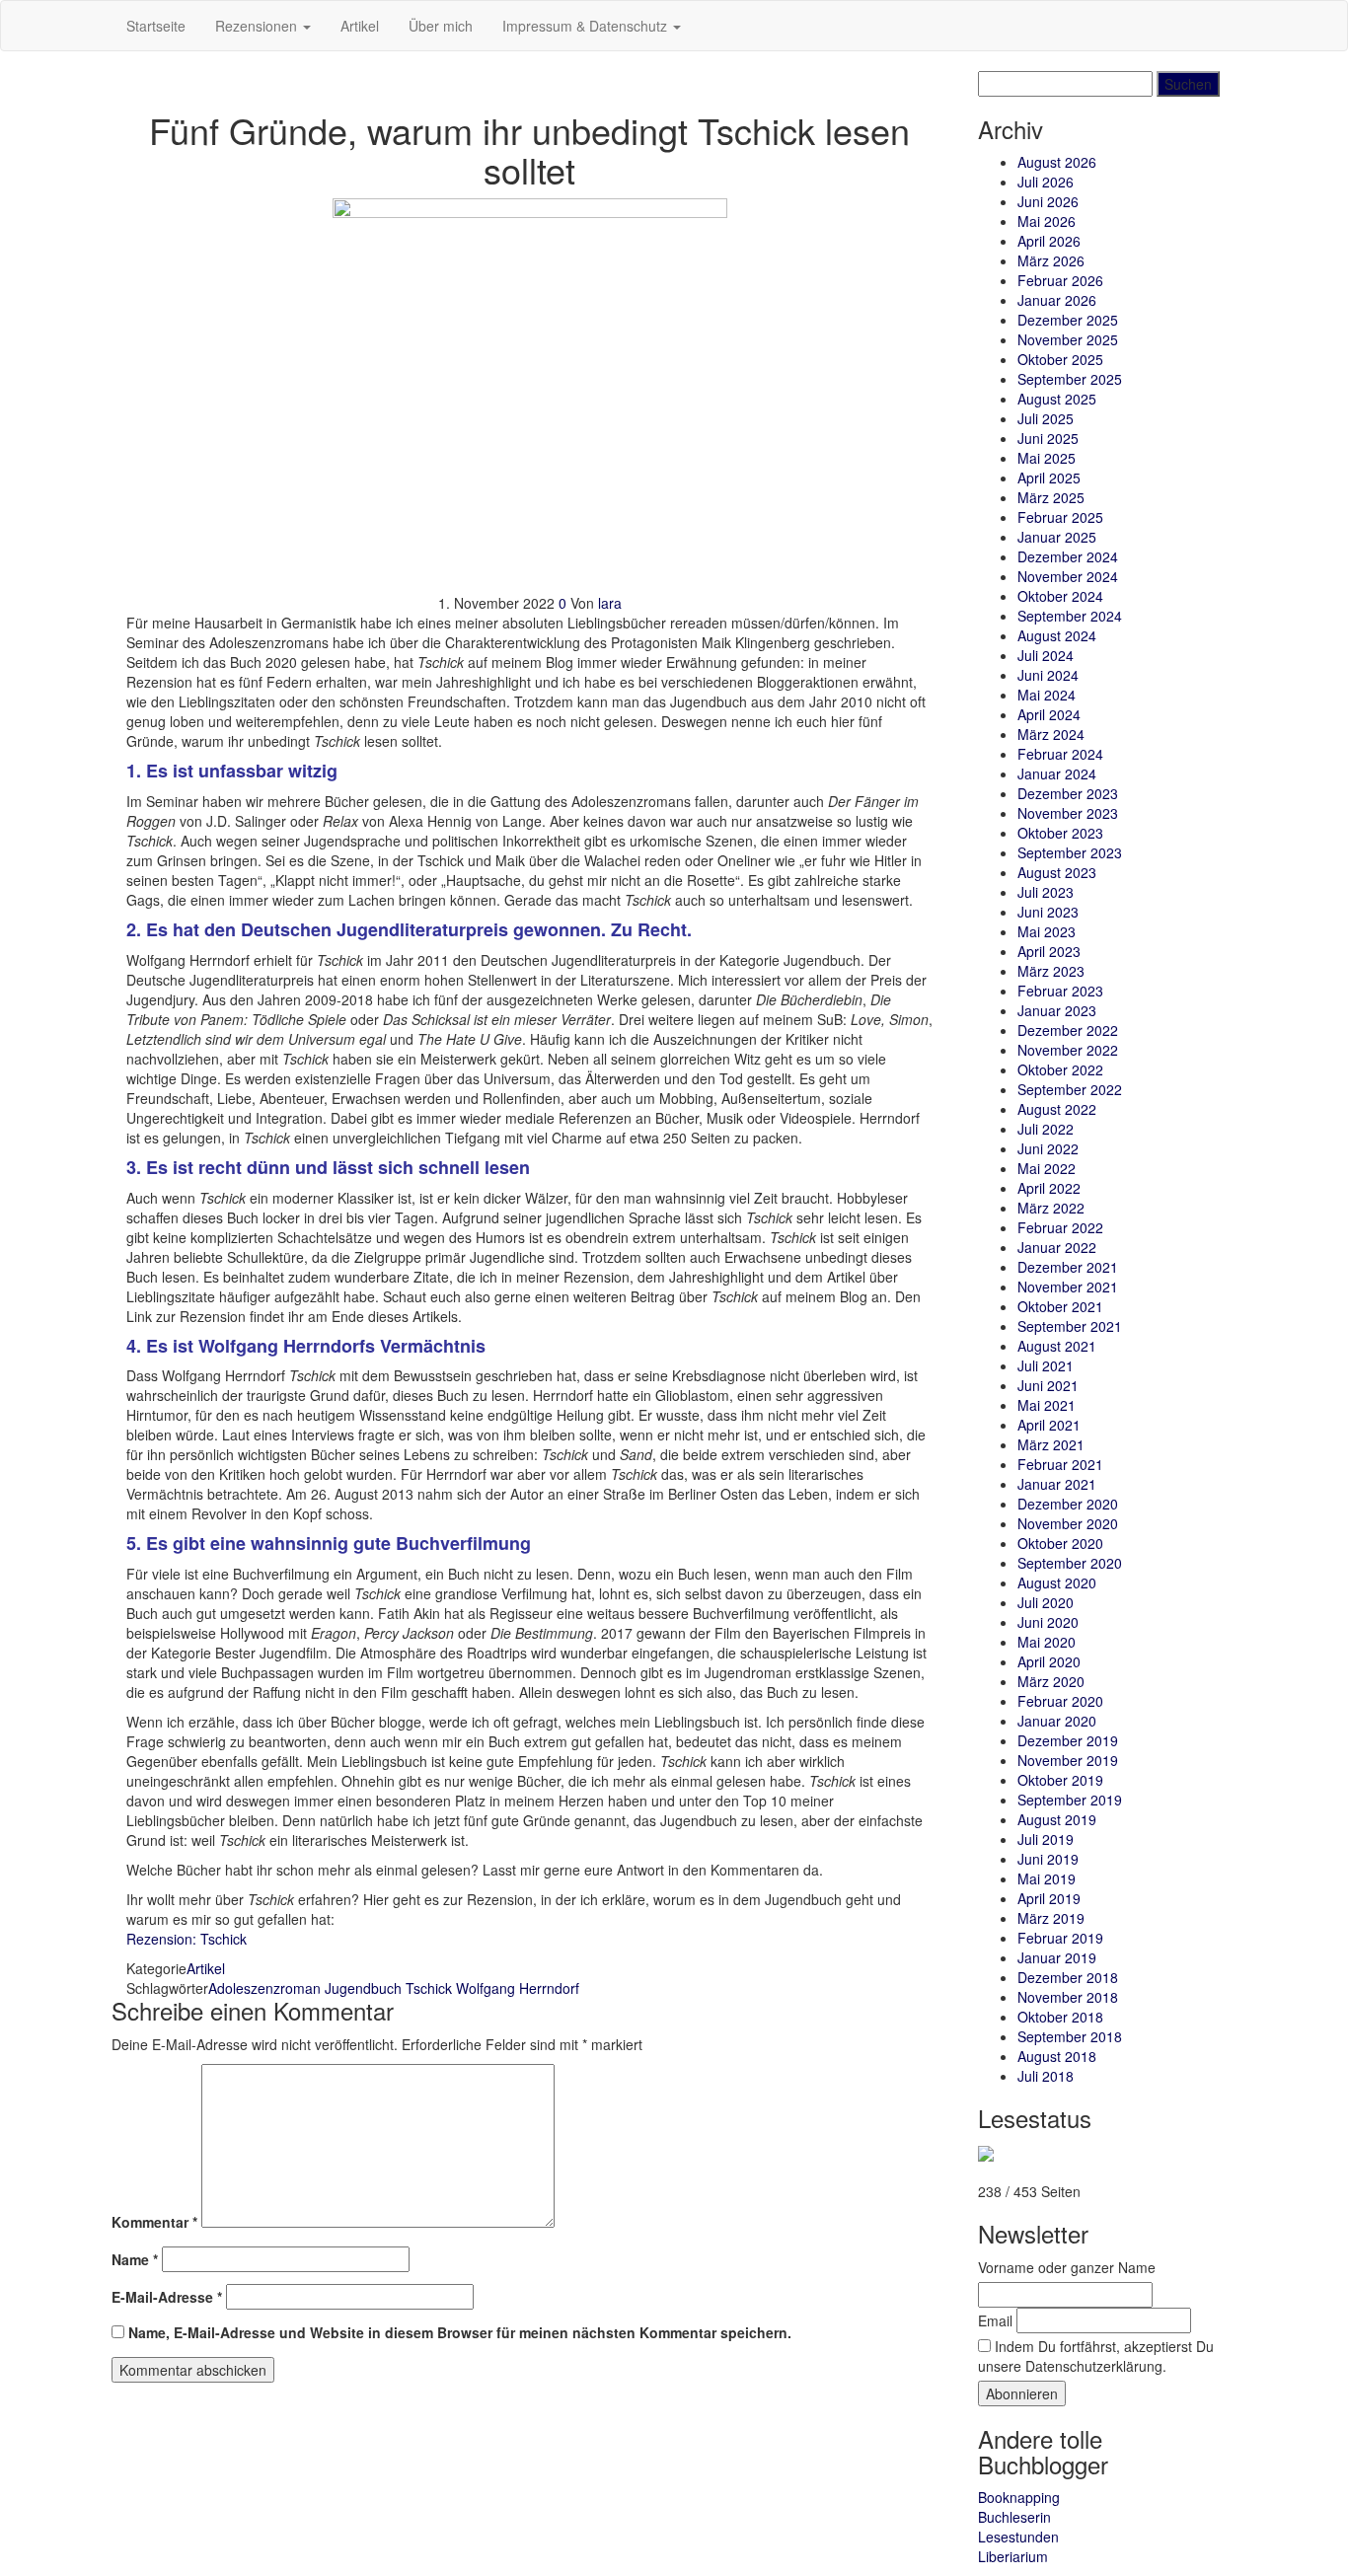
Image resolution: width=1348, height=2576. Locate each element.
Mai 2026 (1047, 221)
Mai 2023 (1047, 931)
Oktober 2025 (1060, 359)
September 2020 (1070, 1563)
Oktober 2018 (1060, 2017)
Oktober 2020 (1060, 1543)
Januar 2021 (1057, 1484)
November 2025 (1068, 339)
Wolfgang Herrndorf (518, 1988)
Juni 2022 (1048, 1148)
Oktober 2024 (1060, 596)
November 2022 (1068, 1050)
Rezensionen (258, 26)
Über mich (441, 26)
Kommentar (154, 2222)
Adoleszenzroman (264, 1988)
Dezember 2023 (1068, 793)
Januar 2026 (1057, 300)
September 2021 (1070, 1326)
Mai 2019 (1047, 1878)
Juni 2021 (1048, 1385)
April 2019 (1049, 1898)
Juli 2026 (1046, 182)
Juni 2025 (1048, 438)
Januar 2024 (1057, 773)
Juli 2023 (1046, 892)
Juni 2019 (1048, 1859)
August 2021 (1057, 1346)
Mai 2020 (1047, 1642)
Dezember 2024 (1068, 556)
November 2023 (1068, 813)
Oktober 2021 (1060, 1306)
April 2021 (1049, 1425)
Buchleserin (1014, 2517)
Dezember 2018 (1068, 1977)
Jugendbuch (363, 1988)
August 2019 (1057, 1819)
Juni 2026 (1048, 201)
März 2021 (1051, 1444)
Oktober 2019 (1060, 1780)
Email (995, 2320)
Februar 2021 (1060, 1464)
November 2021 (1068, 1287)
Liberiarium (1013, 2556)
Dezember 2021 (1068, 1267)
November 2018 (1068, 1997)
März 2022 (1051, 1208)
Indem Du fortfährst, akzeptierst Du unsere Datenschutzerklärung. (1096, 2356)
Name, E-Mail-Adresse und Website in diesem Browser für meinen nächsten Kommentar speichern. (460, 2332)
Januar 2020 (1057, 1721)
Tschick (429, 1988)
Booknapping (1019, 2497)
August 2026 (1057, 162)
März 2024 (1051, 734)
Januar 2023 (1057, 1010)
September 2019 (1070, 1800)
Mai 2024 (1047, 695)
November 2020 (1068, 1523)
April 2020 (1049, 1661)
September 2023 (1070, 852)
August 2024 (1057, 635)
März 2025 (1051, 497)
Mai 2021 (1047, 1405)
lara (610, 603)
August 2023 (1057, 872)
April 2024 (1049, 714)
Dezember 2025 (1068, 320)
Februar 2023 (1060, 991)
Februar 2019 (1060, 1938)
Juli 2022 (1046, 1129)
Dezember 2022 (1068, 1030)
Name (135, 2259)
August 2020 (1057, 1582)
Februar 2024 (1060, 754)
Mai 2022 (1047, 1168)
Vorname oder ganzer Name (1067, 2267)
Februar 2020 (1060, 1701)
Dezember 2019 (1068, 1740)
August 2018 (1057, 2056)
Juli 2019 (1046, 1839)
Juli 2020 (1046, 1602)
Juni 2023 (1048, 912)
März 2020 (1051, 1681)
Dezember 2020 (1068, 1504)
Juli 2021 (1046, 1365)
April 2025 (1049, 478)
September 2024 (1070, 616)
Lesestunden (1018, 2537)
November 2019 (1068, 1760)
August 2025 (1057, 399)
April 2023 (1049, 951)
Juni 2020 (1048, 1622)
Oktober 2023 (1060, 833)
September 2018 (1070, 2036)
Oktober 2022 (1060, 1069)
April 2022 (1049, 1188)
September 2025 (1070, 379)
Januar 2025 (1057, 537)
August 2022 (1057, 1109)
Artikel (360, 26)
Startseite (156, 26)
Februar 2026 (1060, 280)
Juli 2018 (1046, 2076)
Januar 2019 (1057, 1957)
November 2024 (1068, 576)
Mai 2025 (1047, 458)
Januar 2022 (1057, 1247)
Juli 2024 (1046, 655)
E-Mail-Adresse (167, 2297)
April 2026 (1049, 241)
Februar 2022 (1060, 1227)
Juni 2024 (1048, 675)
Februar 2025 (1060, 517)
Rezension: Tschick (187, 1939)
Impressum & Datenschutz (587, 26)
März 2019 (1051, 1918)
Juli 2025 (1046, 418)
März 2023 (1051, 971)
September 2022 (1070, 1089)
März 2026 (1051, 260)
